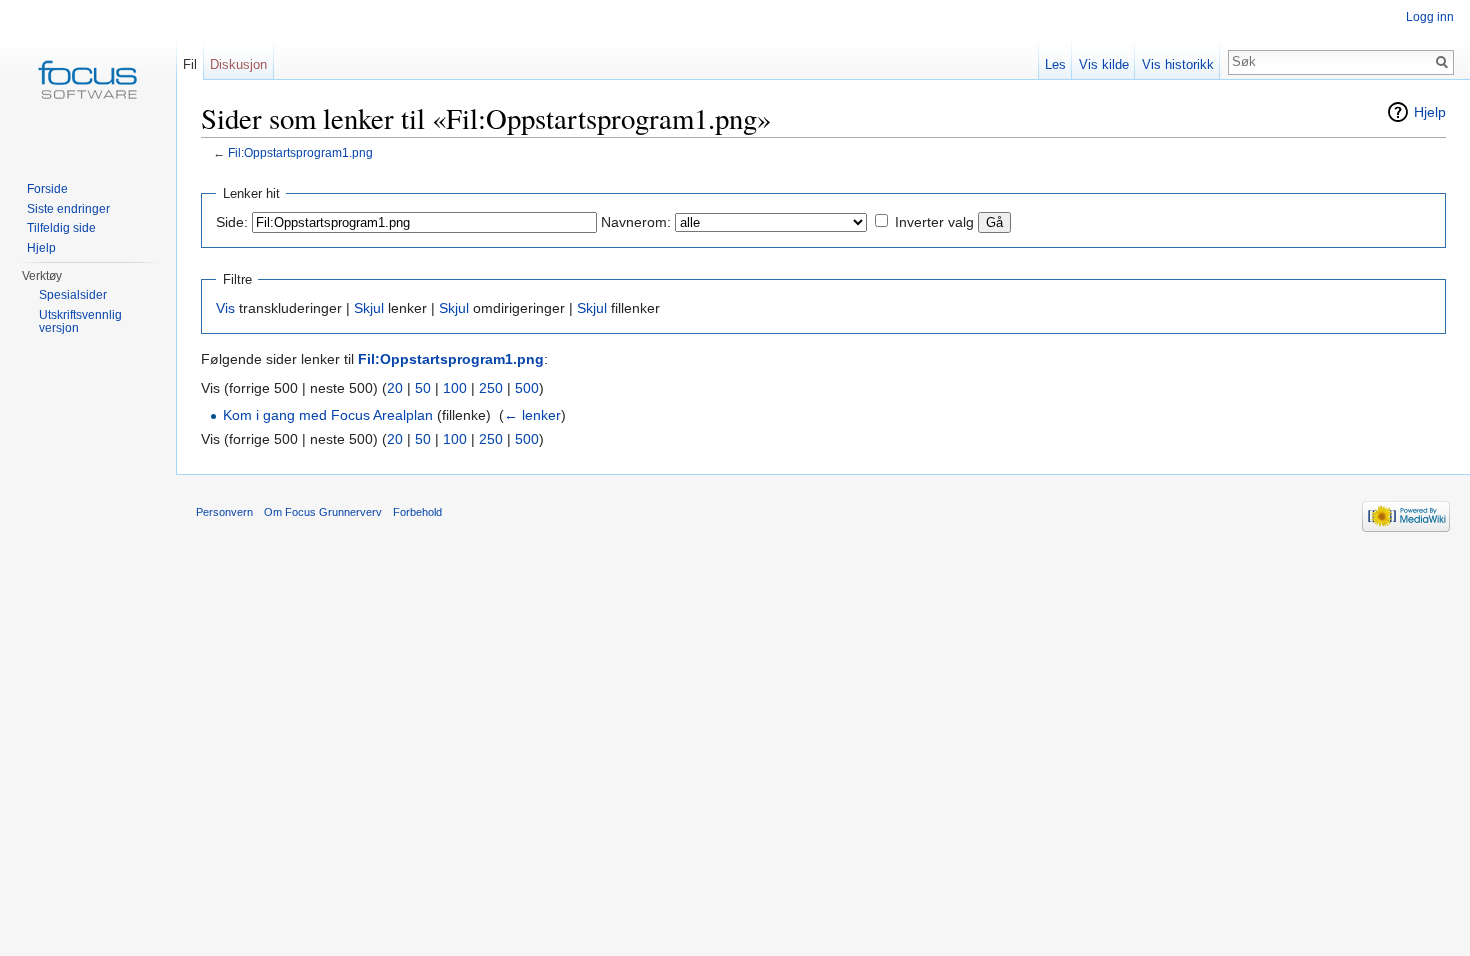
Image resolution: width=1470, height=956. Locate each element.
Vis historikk (1178, 64)
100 (455, 388)
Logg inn (1430, 17)
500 (527, 388)
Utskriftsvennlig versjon (80, 322)
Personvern (224, 512)
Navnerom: (636, 222)
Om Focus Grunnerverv (323, 512)
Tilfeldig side (61, 228)
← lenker (532, 415)
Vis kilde (1104, 64)
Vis (225, 308)
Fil (190, 64)
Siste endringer (68, 209)
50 (423, 388)
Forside (47, 189)
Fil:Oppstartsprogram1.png (300, 152)
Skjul (369, 308)
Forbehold (417, 512)
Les (1055, 64)
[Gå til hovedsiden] (88, 80)
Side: (232, 222)
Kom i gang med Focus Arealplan (328, 415)
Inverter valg (934, 222)
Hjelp (1430, 112)
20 (395, 388)
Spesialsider (73, 295)
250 (491, 388)
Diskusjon (238, 64)
